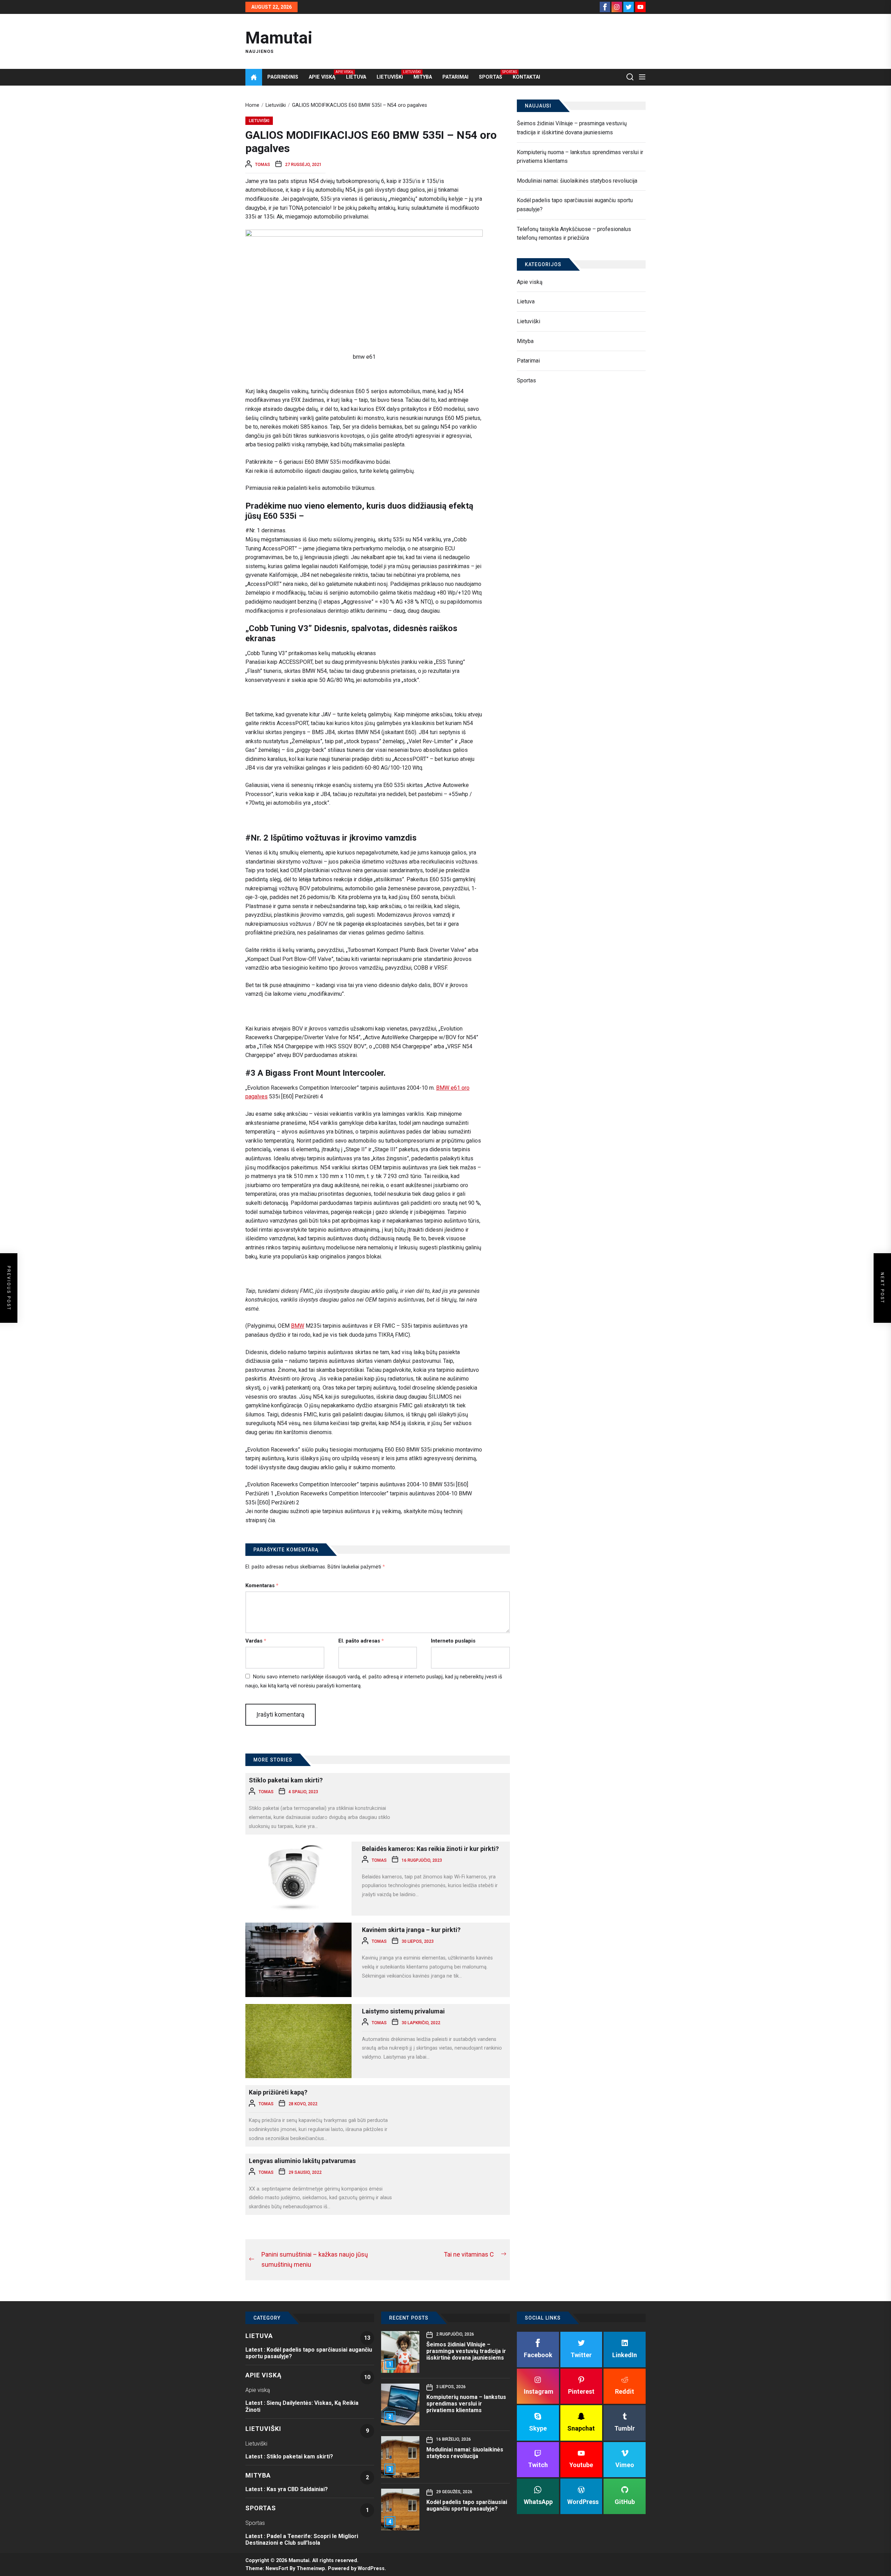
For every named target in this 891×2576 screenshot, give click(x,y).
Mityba (423, 77)
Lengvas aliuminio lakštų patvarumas (302, 2161)
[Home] (254, 77)
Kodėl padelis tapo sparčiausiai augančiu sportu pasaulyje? (575, 205)
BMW (298, 1326)
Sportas (491, 77)
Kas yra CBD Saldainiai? (297, 2489)
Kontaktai (526, 77)
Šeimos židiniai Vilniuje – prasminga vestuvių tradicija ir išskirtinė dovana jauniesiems (572, 128)
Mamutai (279, 38)
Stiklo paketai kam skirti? (286, 1780)
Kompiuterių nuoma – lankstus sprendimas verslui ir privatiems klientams (580, 157)
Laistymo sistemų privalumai (403, 2011)
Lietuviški (390, 77)
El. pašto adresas (361, 1641)
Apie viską (322, 77)
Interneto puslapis (453, 1641)
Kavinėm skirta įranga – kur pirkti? (411, 1930)
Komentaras (262, 1585)
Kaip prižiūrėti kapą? (278, 2092)
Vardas (256, 1641)
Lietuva (356, 77)
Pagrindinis (283, 77)
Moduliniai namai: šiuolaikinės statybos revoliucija (577, 181)
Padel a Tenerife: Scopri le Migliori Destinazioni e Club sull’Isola (302, 2539)
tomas (263, 165)
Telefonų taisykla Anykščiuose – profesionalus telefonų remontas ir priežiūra (574, 234)
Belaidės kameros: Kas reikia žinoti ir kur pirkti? (430, 1849)
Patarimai (455, 77)
